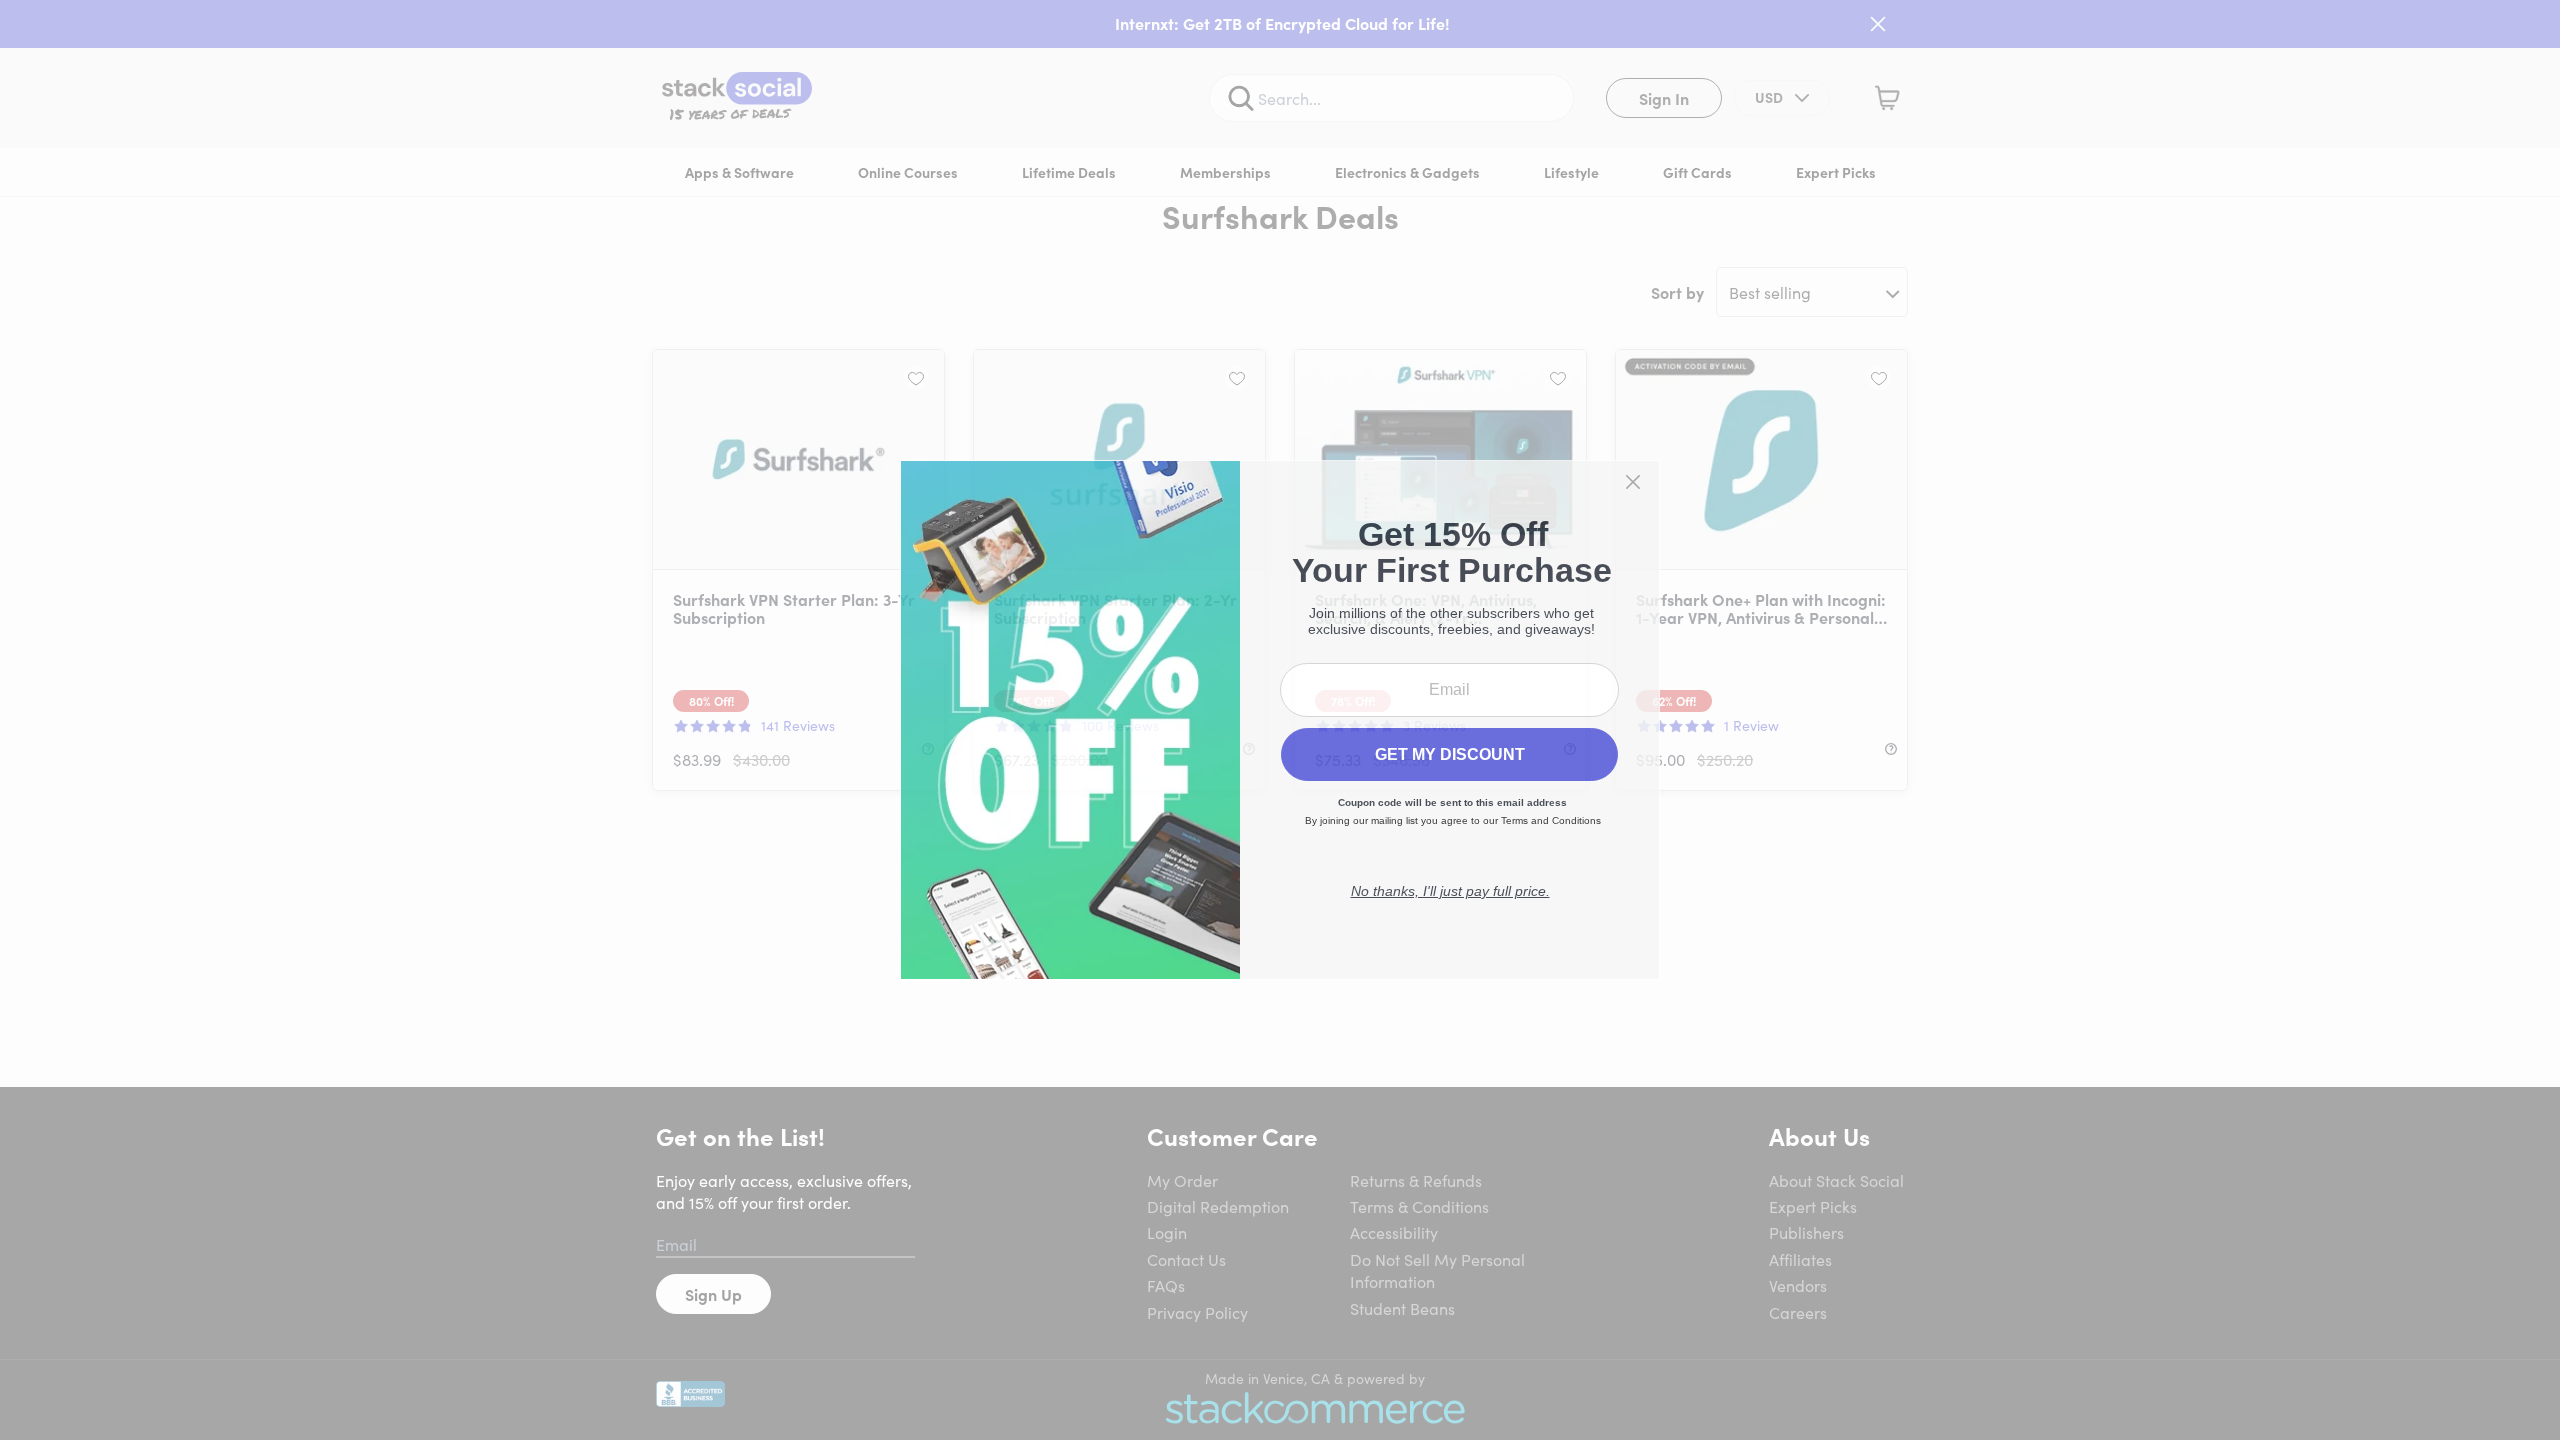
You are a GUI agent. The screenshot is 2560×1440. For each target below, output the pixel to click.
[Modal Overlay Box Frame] (1280, 720)
